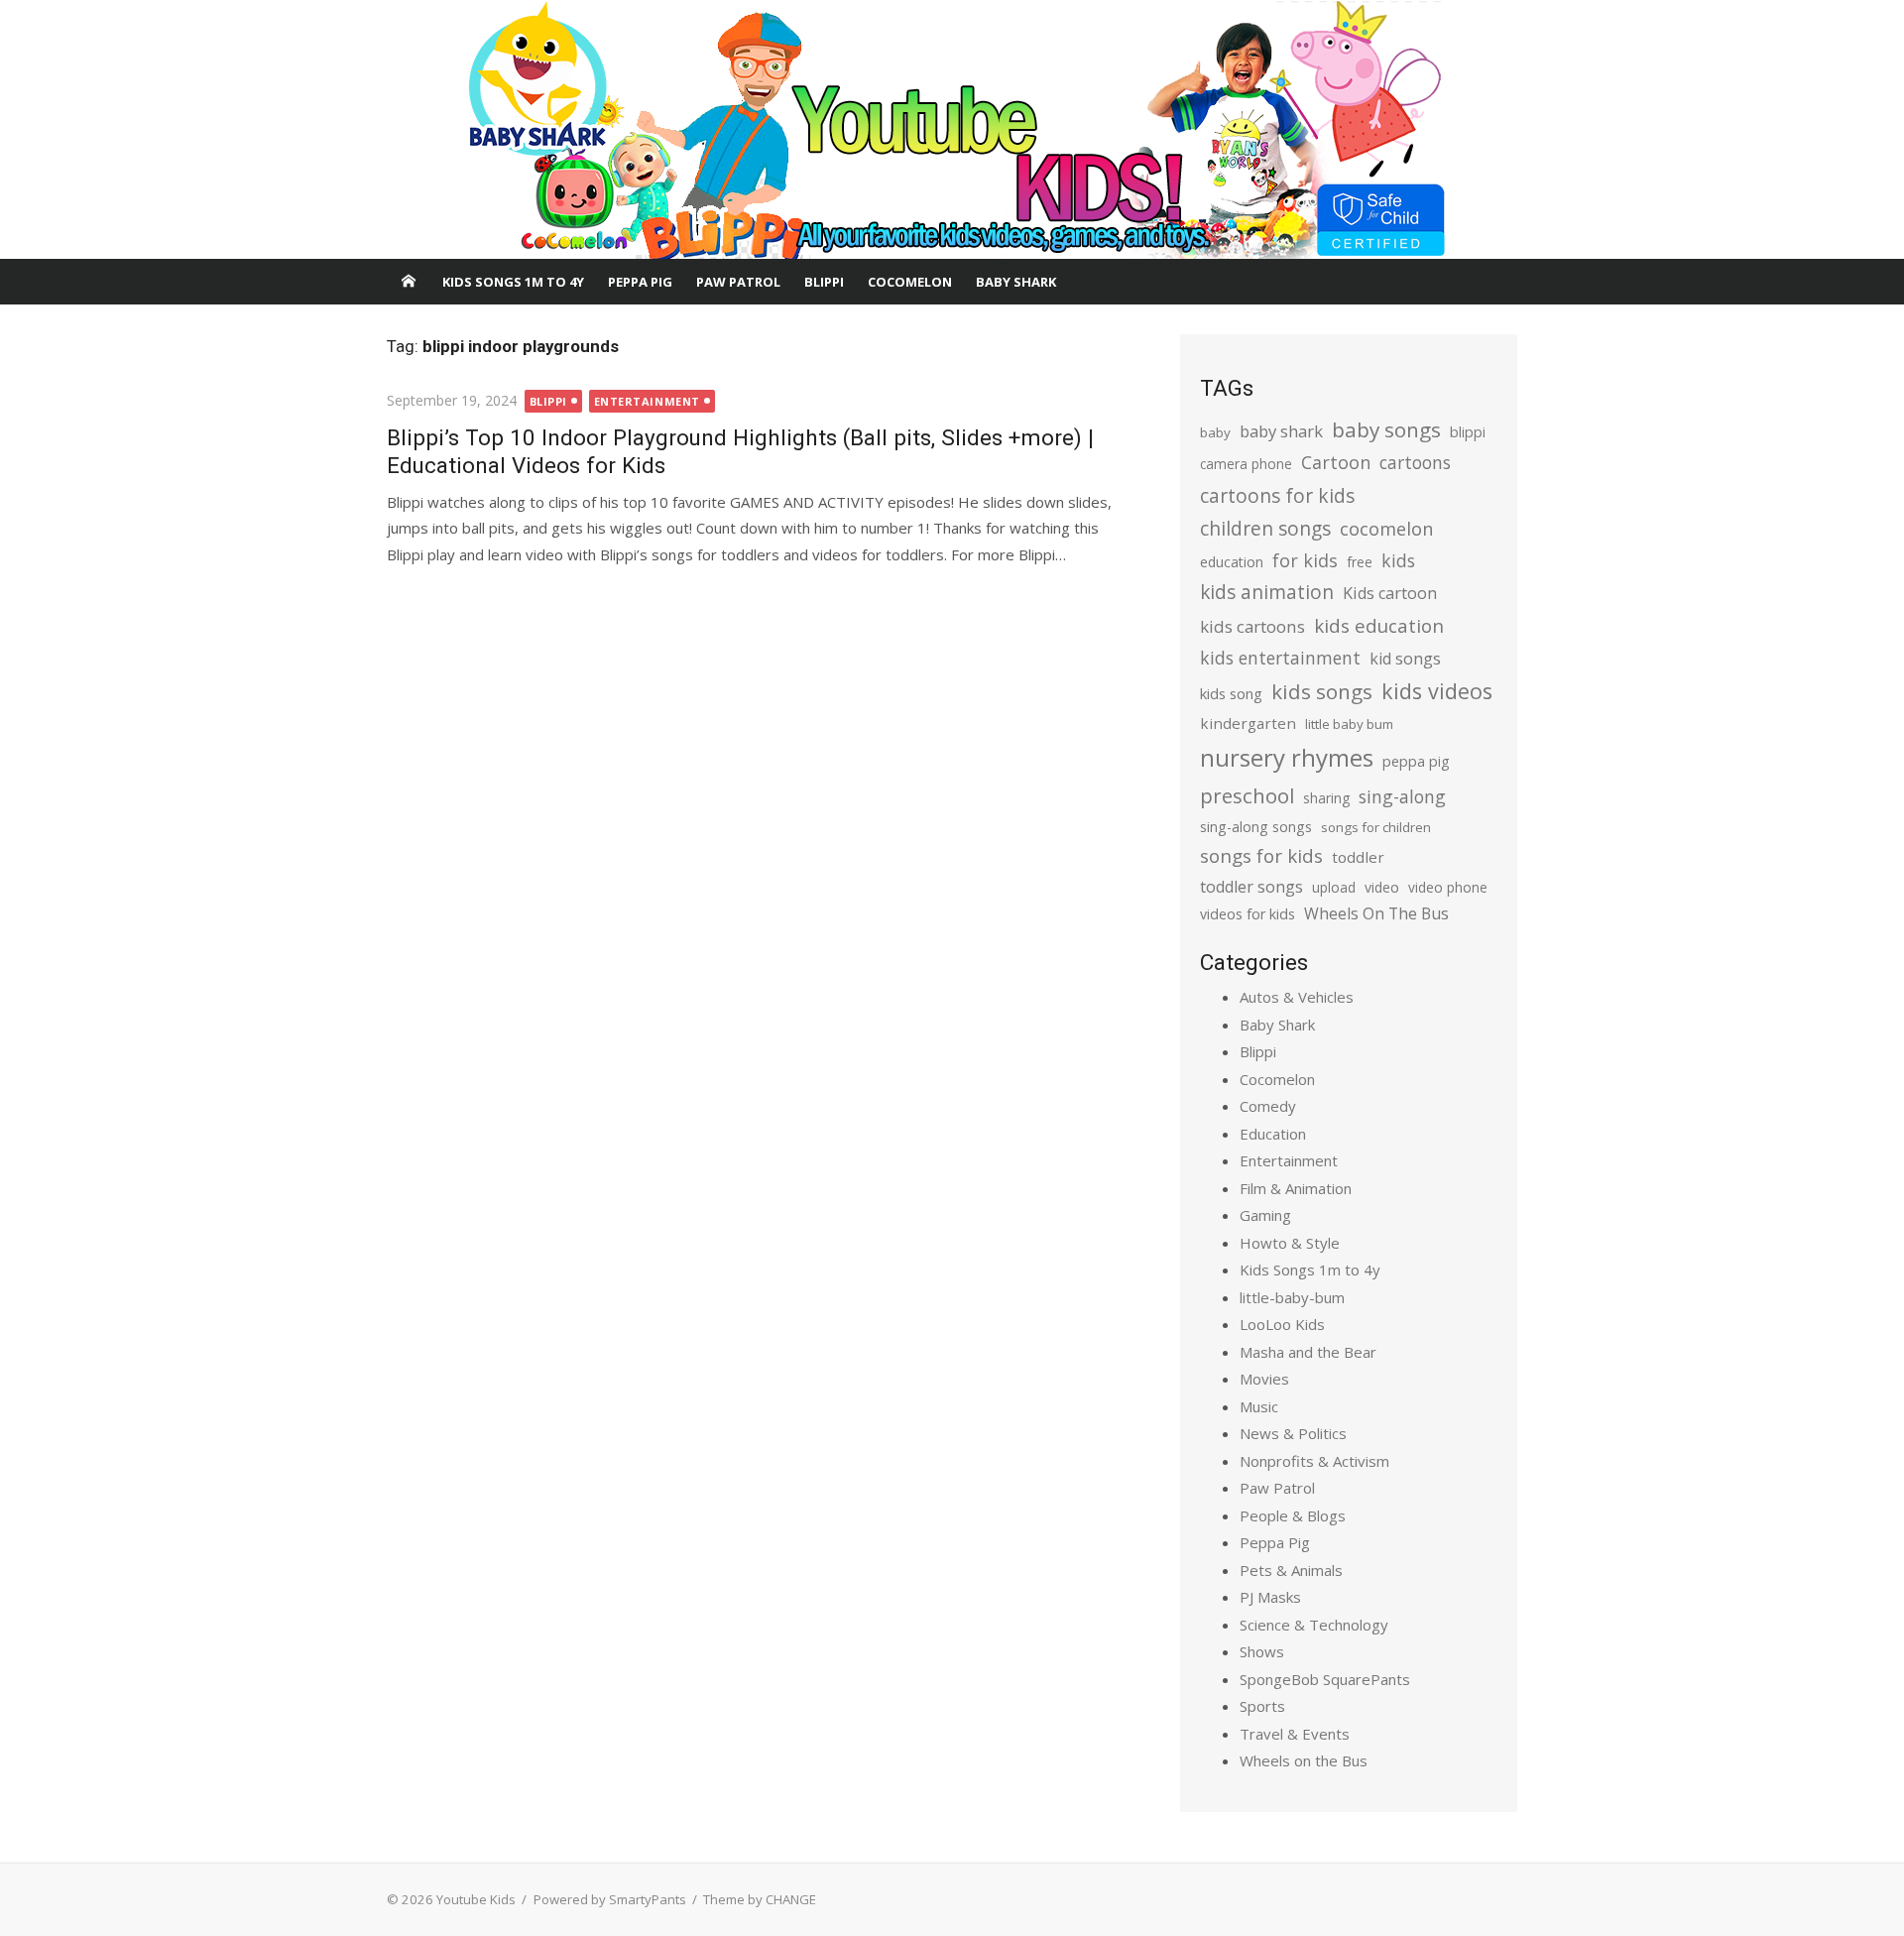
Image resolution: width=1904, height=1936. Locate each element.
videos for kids (1248, 914)
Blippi (824, 282)
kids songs (1322, 691)
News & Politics (1293, 1433)
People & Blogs (1293, 1515)
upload (1334, 887)
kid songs (1405, 659)
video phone (1448, 887)
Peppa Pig (640, 282)
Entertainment (647, 401)
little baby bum (1349, 724)
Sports (1262, 1706)
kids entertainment (1280, 658)
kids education (1379, 625)
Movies (1264, 1379)
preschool (1247, 795)
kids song (1231, 693)
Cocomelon (910, 282)
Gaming (1265, 1215)
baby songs (1386, 429)
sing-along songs (1256, 827)
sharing (1326, 798)
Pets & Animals (1291, 1570)
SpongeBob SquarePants (1325, 1679)
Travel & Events (1295, 1734)
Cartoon (1336, 462)
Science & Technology (1314, 1625)
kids (1398, 560)
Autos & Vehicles (1297, 997)
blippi (1468, 432)
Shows (1262, 1651)
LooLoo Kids (1282, 1324)
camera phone (1246, 464)
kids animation (1267, 592)
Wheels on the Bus (1304, 1760)
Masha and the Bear (1308, 1352)
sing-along (1402, 796)
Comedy (1268, 1106)
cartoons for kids (1277, 495)
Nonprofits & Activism (1314, 1461)
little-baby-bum (1292, 1297)
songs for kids (1261, 855)
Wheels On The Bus (1376, 913)
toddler (1358, 857)
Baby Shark (1016, 282)
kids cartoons (1252, 626)
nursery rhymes (1287, 757)
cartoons (1415, 462)
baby (1215, 432)
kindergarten (1248, 723)
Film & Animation (1296, 1188)
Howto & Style (1290, 1243)
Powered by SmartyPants (610, 1899)
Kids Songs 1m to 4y (513, 282)
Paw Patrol (738, 282)
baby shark (1281, 431)
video (1382, 887)
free (1360, 562)
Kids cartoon (1390, 593)
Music (1259, 1406)
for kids (1305, 560)
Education (1273, 1134)
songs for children (1376, 827)
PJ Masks (1270, 1597)
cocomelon (1386, 528)
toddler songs (1251, 887)
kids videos (1437, 691)
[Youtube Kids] (952, 130)
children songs (1265, 528)
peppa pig (1416, 761)
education (1232, 562)
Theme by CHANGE (760, 1899)
